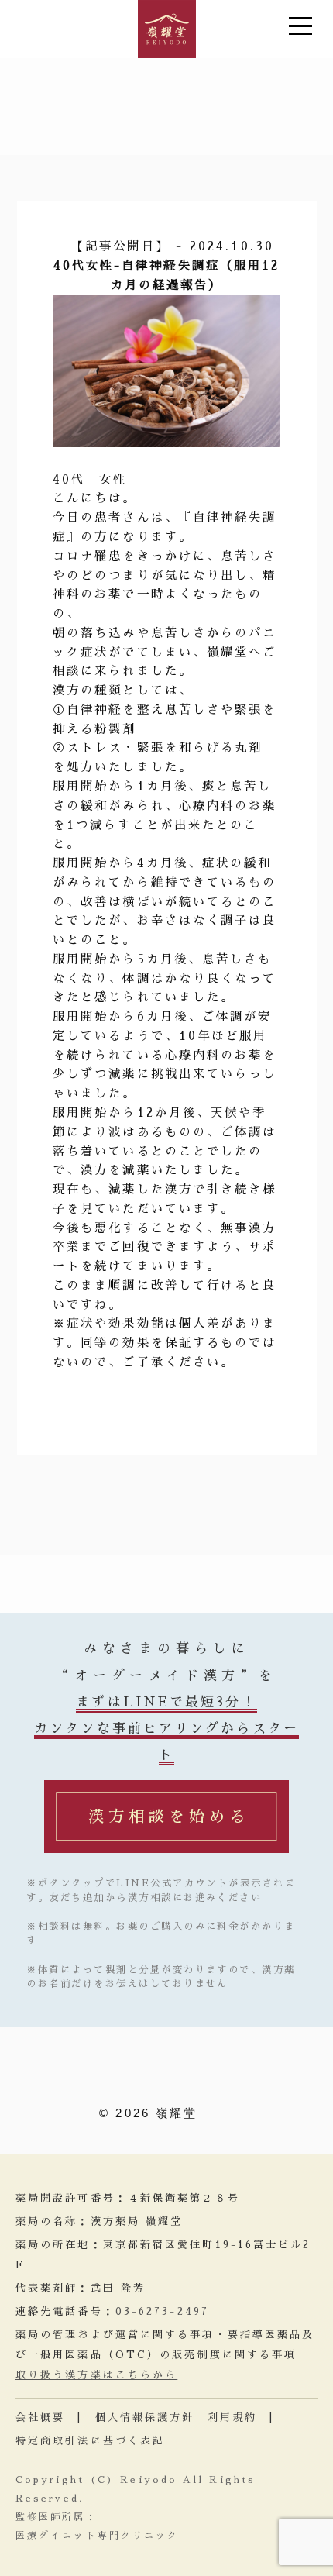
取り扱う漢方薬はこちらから (96, 2375)
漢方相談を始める (169, 1817)
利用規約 (232, 2418)
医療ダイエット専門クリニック (97, 2536)
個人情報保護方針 (145, 2418)
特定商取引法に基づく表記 (90, 2441)
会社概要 (40, 2418)
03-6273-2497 (162, 2311)
